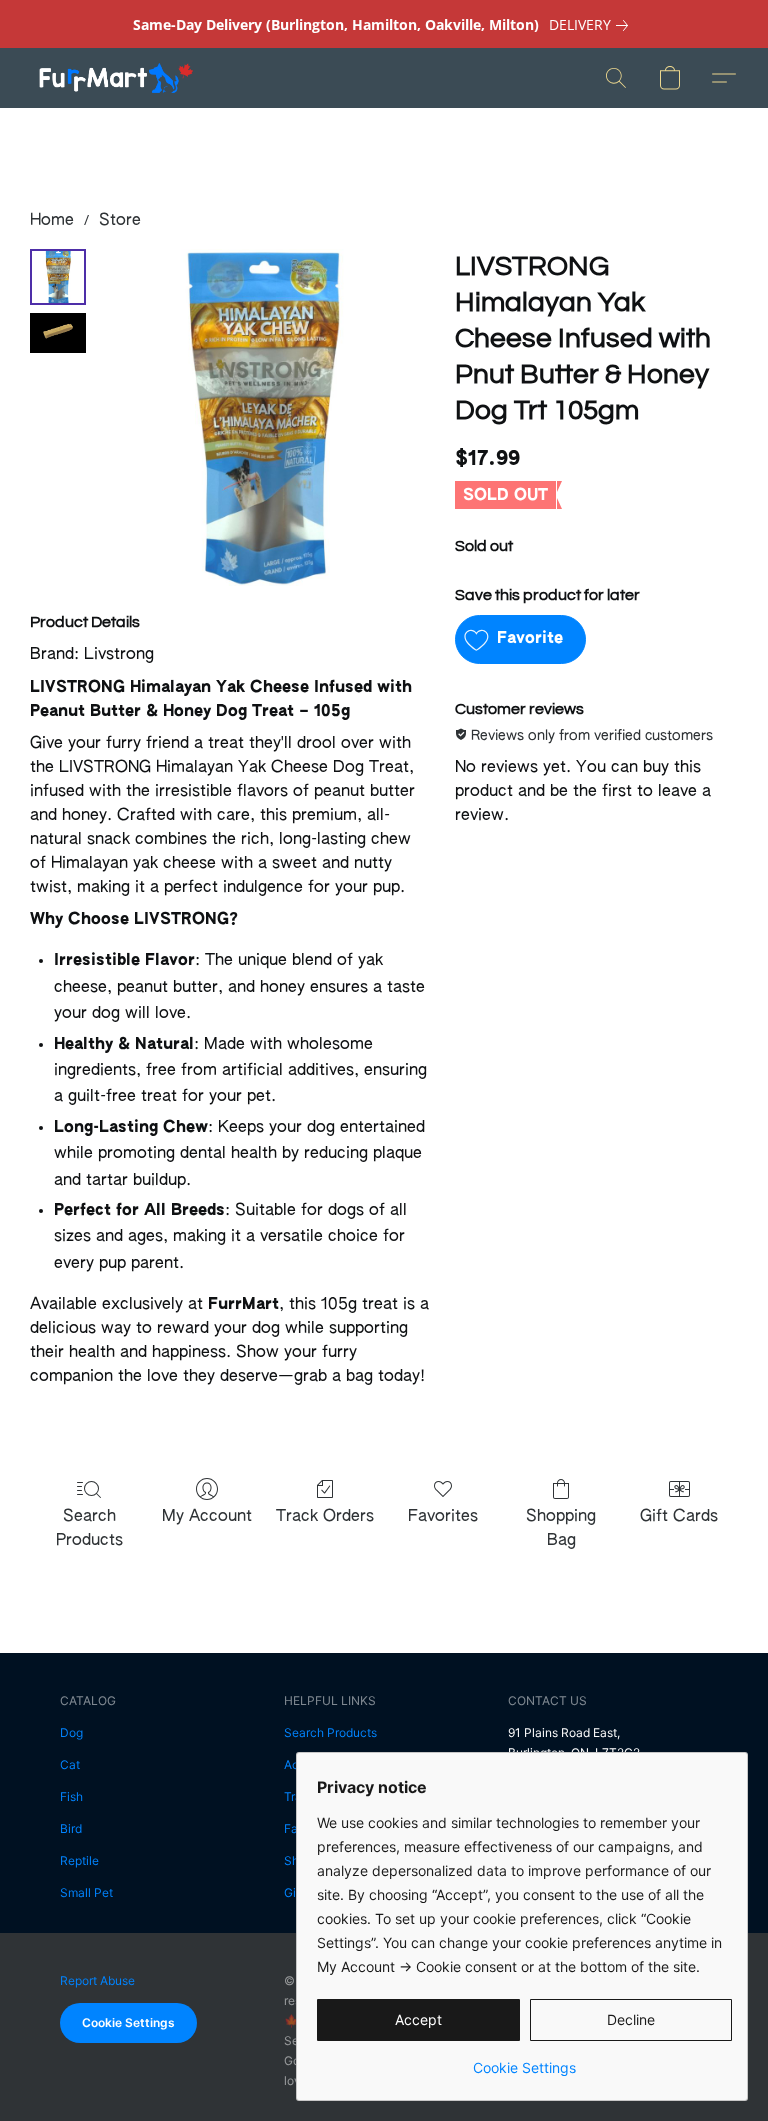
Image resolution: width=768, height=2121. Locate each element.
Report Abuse (97, 1980)
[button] (115, 78)
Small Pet (86, 1892)
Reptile (79, 1860)
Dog (71, 1732)
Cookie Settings (128, 2022)
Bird (71, 1828)
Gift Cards (679, 1517)
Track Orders (325, 1517)
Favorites (443, 1517)
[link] (592, 25)
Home (52, 221)
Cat (70, 1764)
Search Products (89, 1529)
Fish (71, 1796)
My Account (207, 1517)
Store (120, 221)
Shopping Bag (561, 1529)
